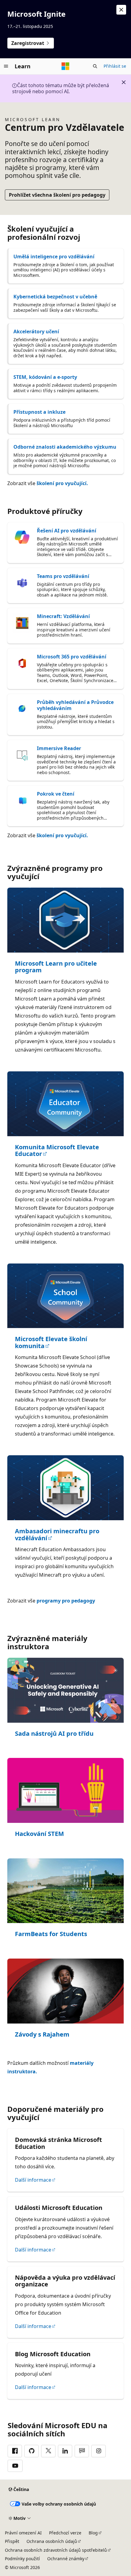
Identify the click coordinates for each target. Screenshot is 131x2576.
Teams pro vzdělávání (63, 576)
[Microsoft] (65, 66)
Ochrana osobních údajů (52, 2541)
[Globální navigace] (6, 66)
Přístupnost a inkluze (39, 412)
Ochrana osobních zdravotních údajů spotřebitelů (56, 2550)
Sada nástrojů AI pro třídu (54, 1734)
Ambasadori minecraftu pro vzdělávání (57, 1535)
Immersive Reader (59, 748)
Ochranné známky (66, 2559)
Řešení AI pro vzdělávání (67, 531)
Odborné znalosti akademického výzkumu (65, 447)
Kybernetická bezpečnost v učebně (55, 297)
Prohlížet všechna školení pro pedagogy (57, 195)
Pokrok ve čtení (56, 794)
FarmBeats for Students (51, 1934)
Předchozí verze (65, 2533)
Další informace (33, 2180)
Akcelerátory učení (36, 331)
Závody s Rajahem (42, 2035)
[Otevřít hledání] (95, 66)
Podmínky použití (22, 2559)
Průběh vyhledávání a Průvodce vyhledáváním (75, 705)
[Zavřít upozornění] (121, 10)
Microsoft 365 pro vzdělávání (72, 657)
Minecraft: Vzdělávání (63, 616)
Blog (93, 2533)
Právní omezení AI (23, 2533)
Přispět (12, 2541)
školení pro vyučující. (62, 483)
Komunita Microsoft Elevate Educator (57, 1151)
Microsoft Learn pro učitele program (56, 967)
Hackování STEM (39, 1834)
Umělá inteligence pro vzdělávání (54, 257)
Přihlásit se (115, 66)
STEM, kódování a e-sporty (45, 377)
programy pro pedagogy (66, 1601)
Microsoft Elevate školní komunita (51, 1342)
